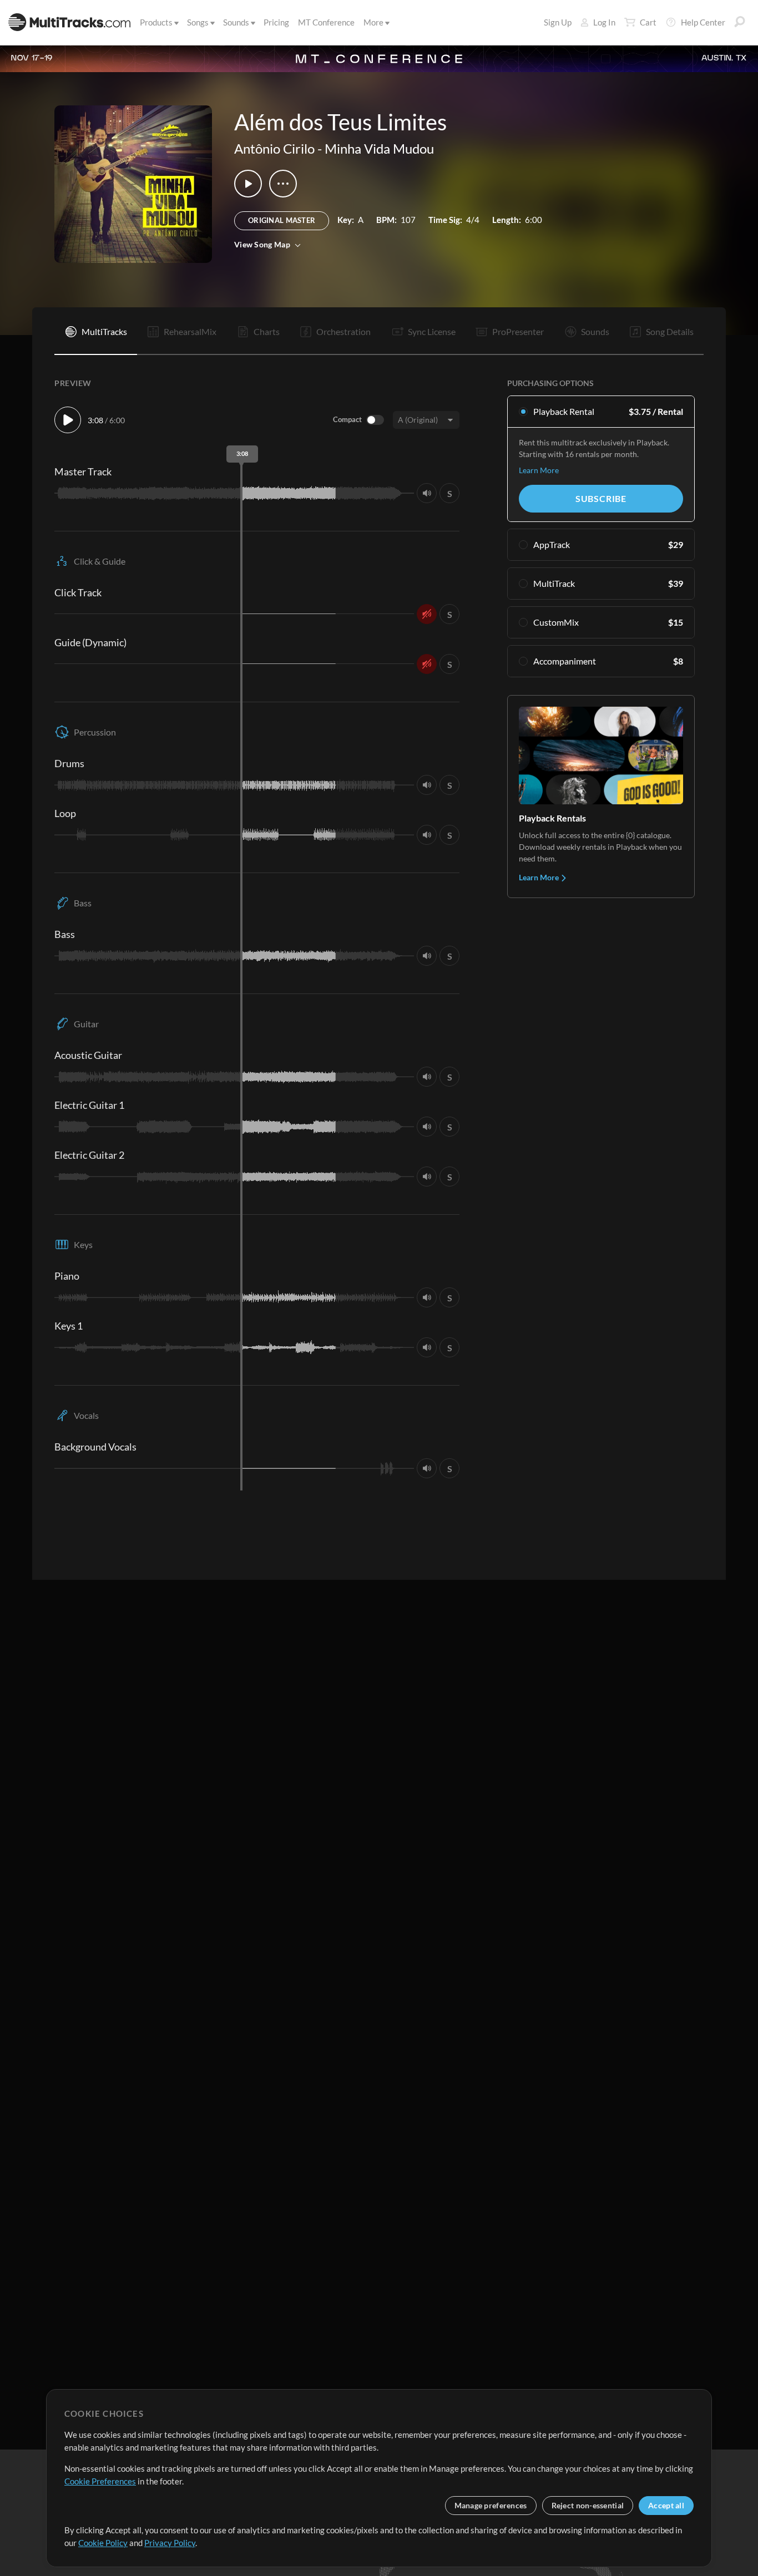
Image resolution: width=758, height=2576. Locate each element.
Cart (648, 22)
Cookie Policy (103, 2543)
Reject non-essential (588, 2505)
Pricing (276, 22)
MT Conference (326, 22)
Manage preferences (491, 2505)
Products (156, 22)
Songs (198, 22)
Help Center (703, 22)
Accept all (666, 2505)
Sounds (236, 22)
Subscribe (601, 498)
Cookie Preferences (100, 2481)
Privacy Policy (170, 2543)
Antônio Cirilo (274, 148)
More (373, 22)
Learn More (539, 470)
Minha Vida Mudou (379, 148)
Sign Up (558, 22)
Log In (604, 22)
